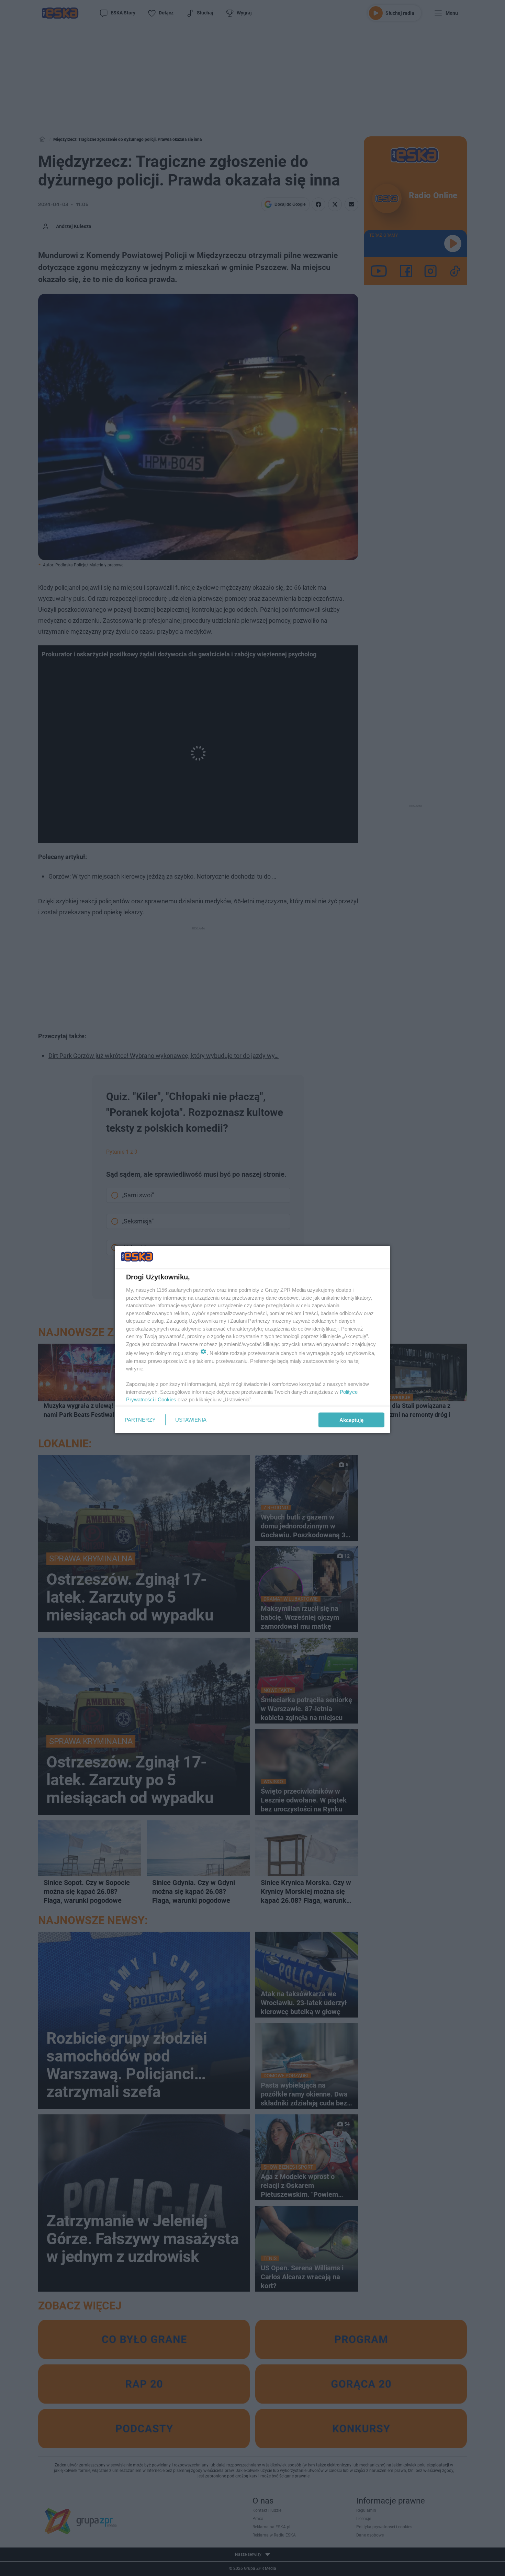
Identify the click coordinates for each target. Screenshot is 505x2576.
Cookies (167, 1399)
